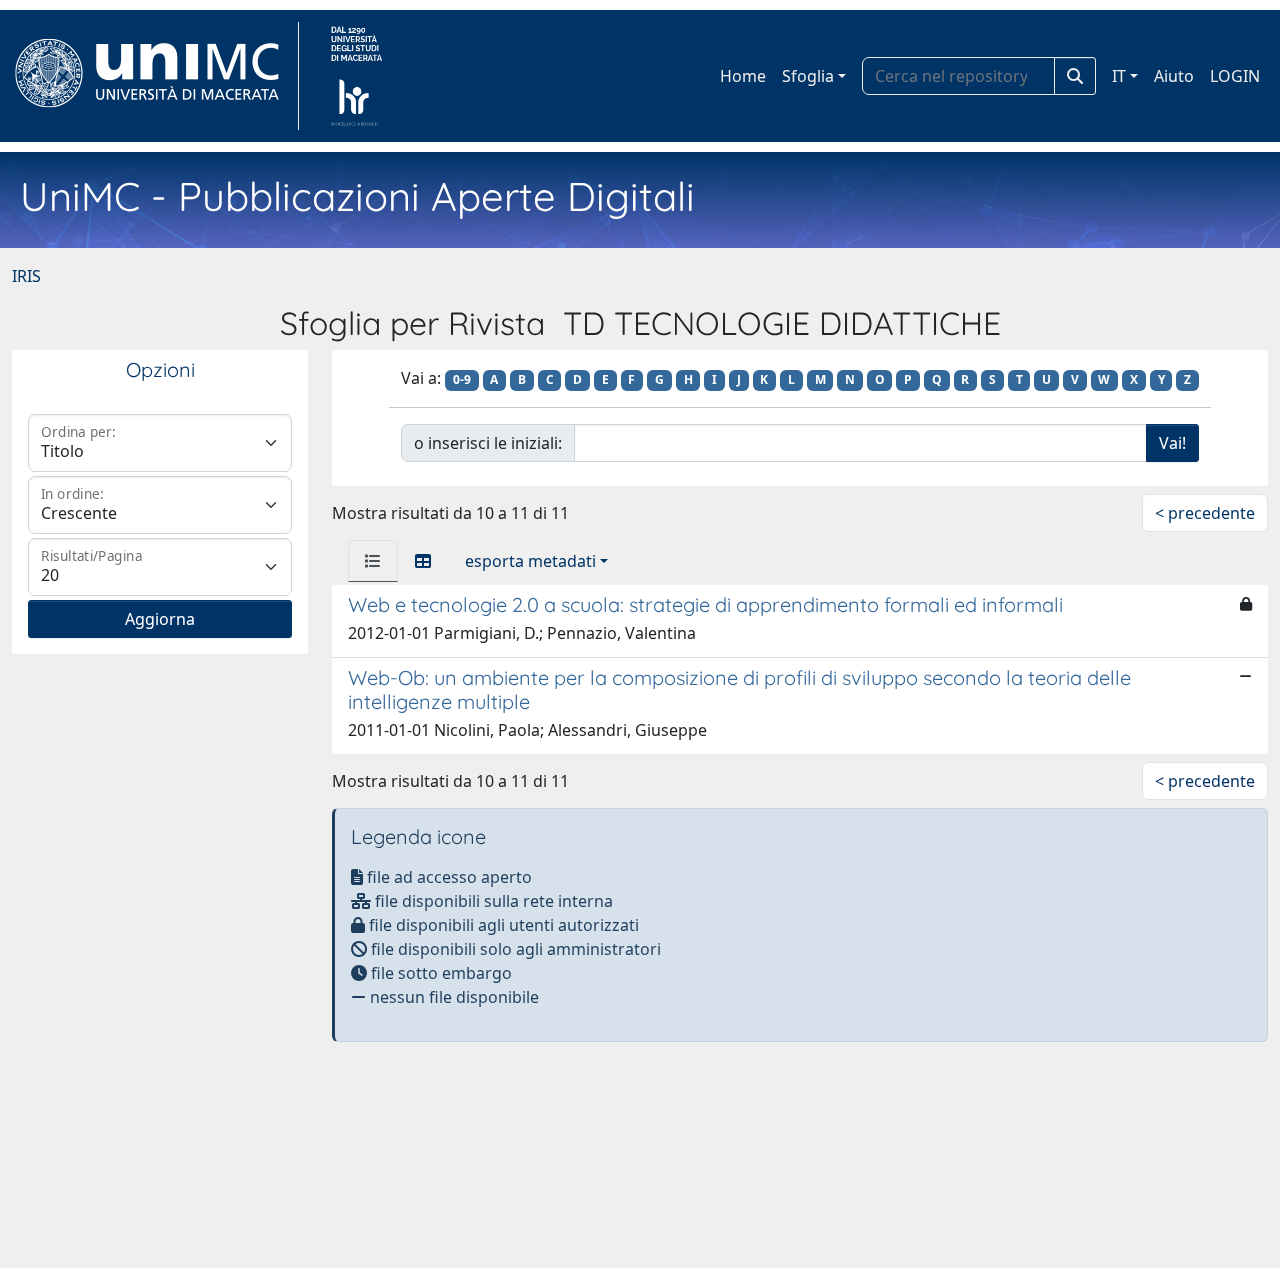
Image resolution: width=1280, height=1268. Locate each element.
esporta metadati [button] (530, 561)
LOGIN (1235, 76)
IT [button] (1119, 76)
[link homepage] (155, 76)
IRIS (26, 276)
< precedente (1205, 513)
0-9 (462, 379)
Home (743, 76)
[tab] (373, 561)
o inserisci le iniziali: (488, 443)
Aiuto (1174, 76)
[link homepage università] (356, 76)
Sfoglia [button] (808, 76)
